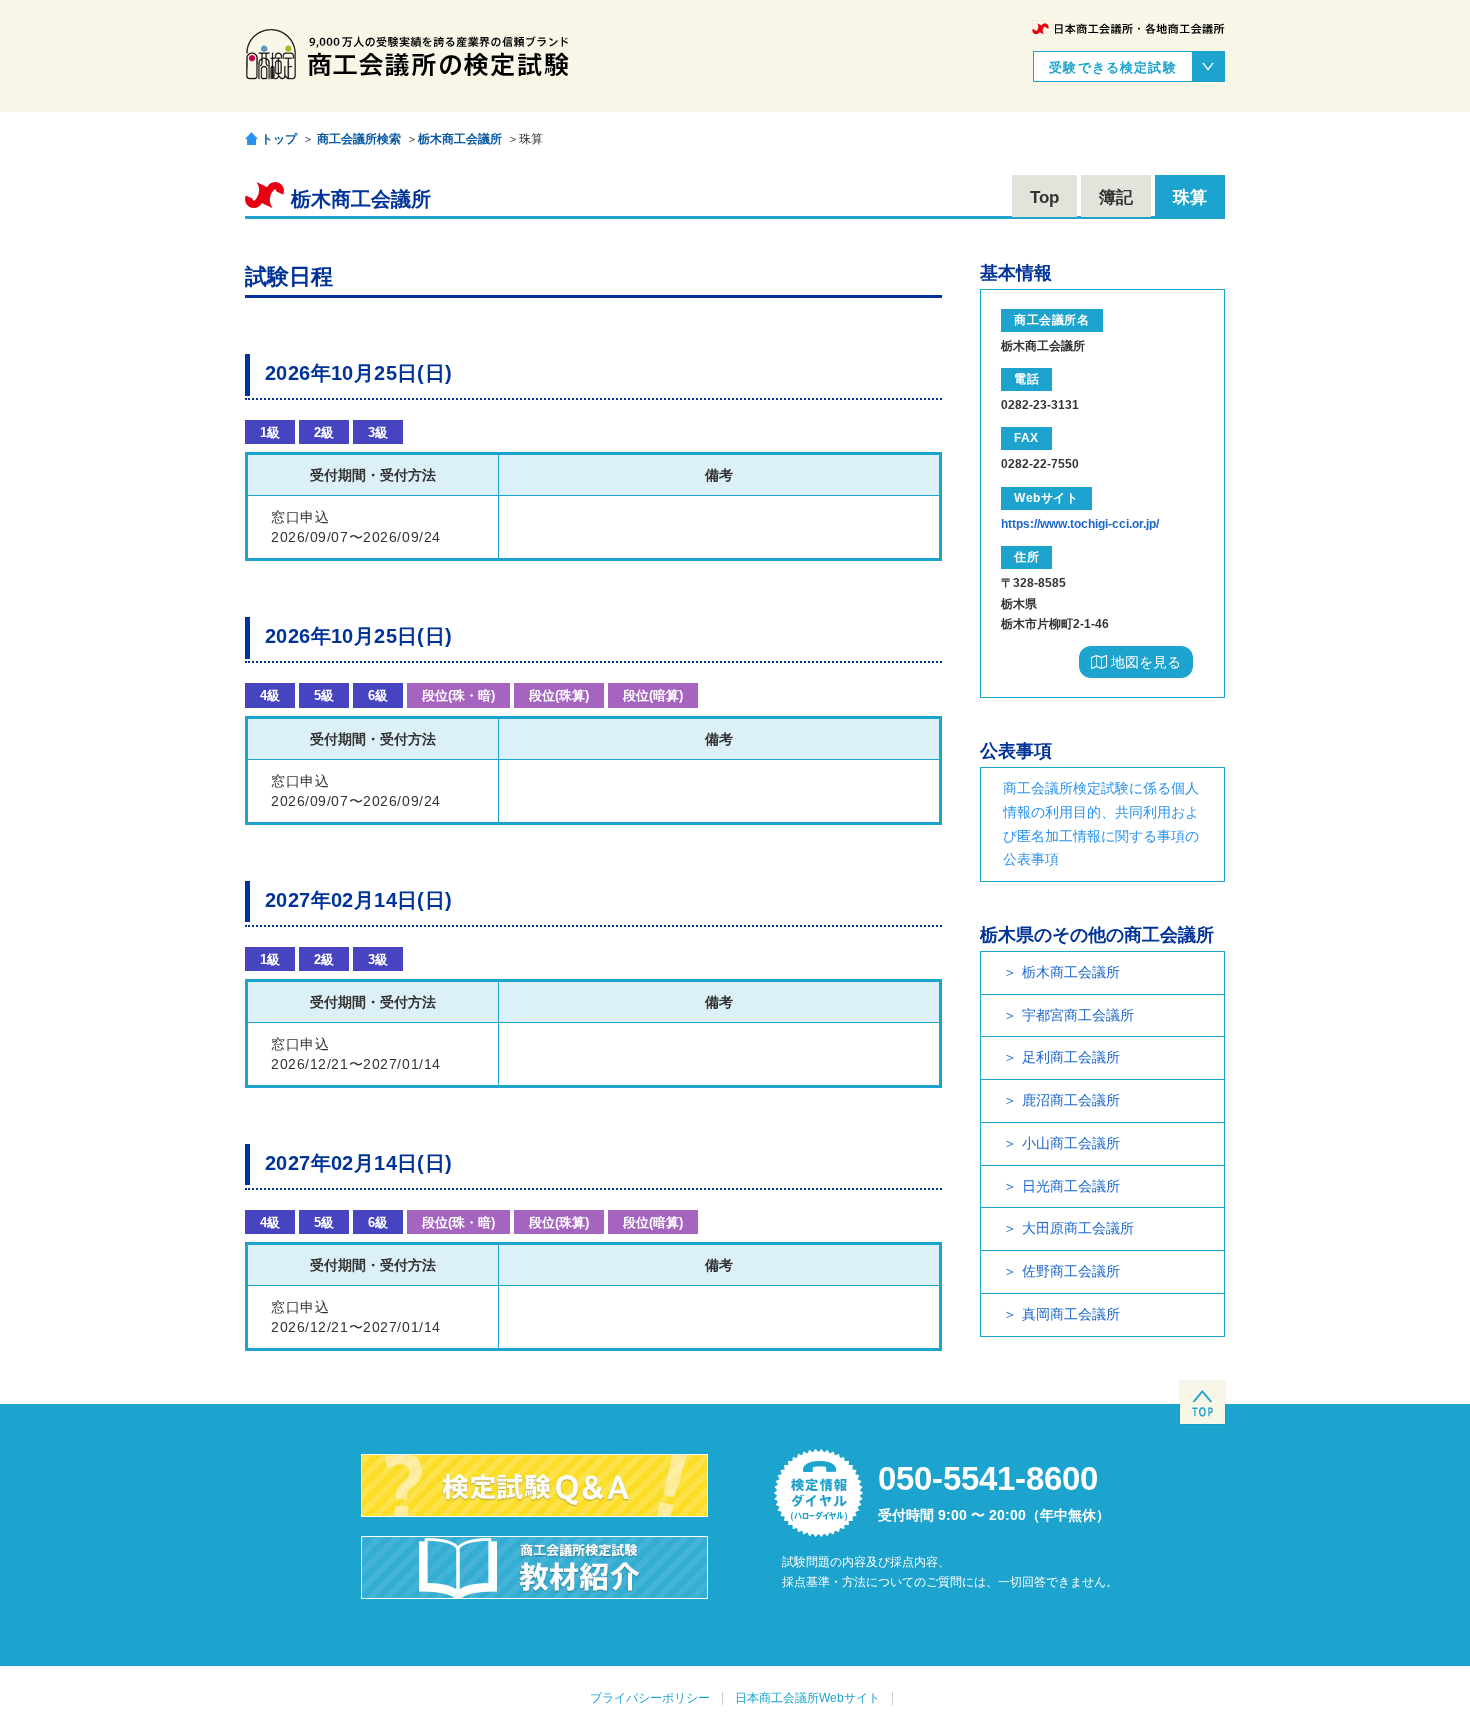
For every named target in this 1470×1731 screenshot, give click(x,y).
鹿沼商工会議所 (1071, 1100)
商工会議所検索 (359, 139)
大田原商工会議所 (1078, 1228)
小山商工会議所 (1071, 1143)
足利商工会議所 (1071, 1057)
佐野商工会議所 (1071, 1271)
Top (1044, 197)
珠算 (1190, 197)
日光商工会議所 (1071, 1186)
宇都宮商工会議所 (1078, 1015)
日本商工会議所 (1128, 28)
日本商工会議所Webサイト (807, 1698)
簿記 (1116, 197)
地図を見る (1144, 662)
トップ (279, 138)
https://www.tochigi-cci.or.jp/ (1080, 524)
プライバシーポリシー (650, 1698)
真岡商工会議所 (1071, 1314)
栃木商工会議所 (460, 139)
